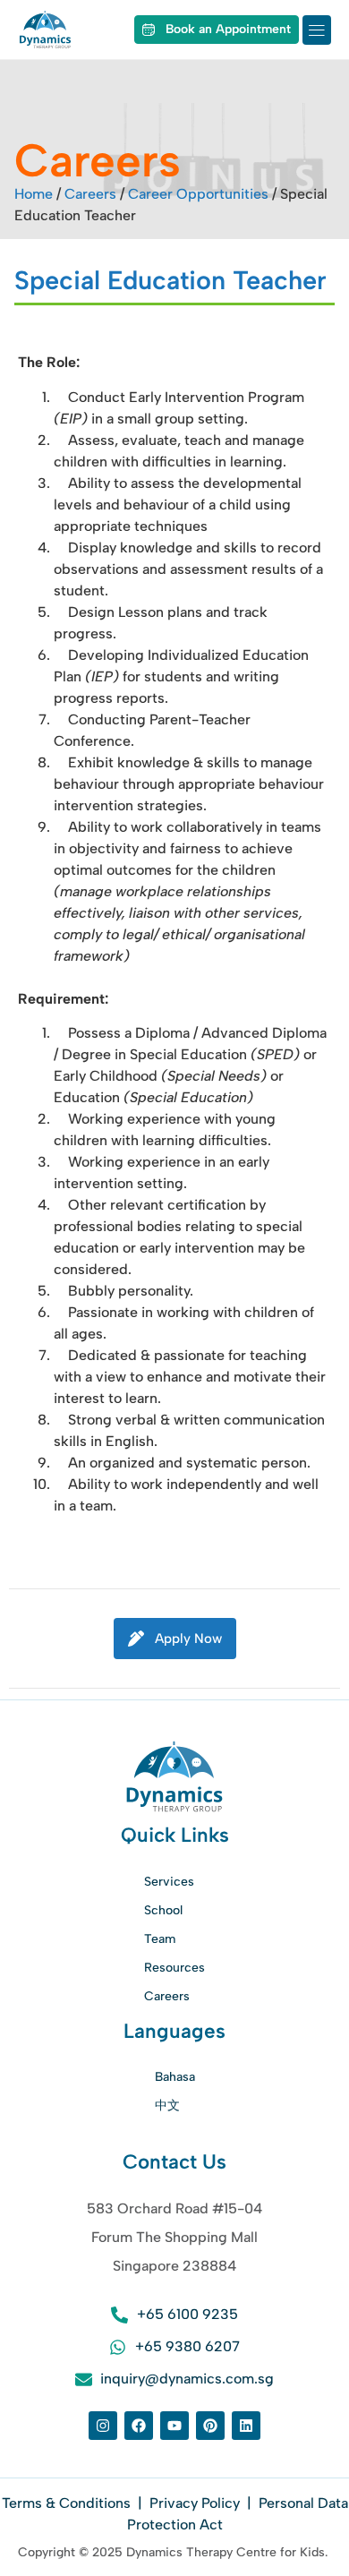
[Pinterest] (210, 2426)
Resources (174, 1968)
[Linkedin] (246, 2426)
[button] (317, 30)
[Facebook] (139, 2426)
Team (160, 1939)
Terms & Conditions (68, 2503)
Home (34, 194)
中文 (167, 2105)
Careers (90, 194)
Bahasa (175, 2077)
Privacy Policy (195, 2503)
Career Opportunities (198, 194)
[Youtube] (174, 2426)
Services (169, 1882)
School (163, 1910)
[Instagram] (103, 2426)
